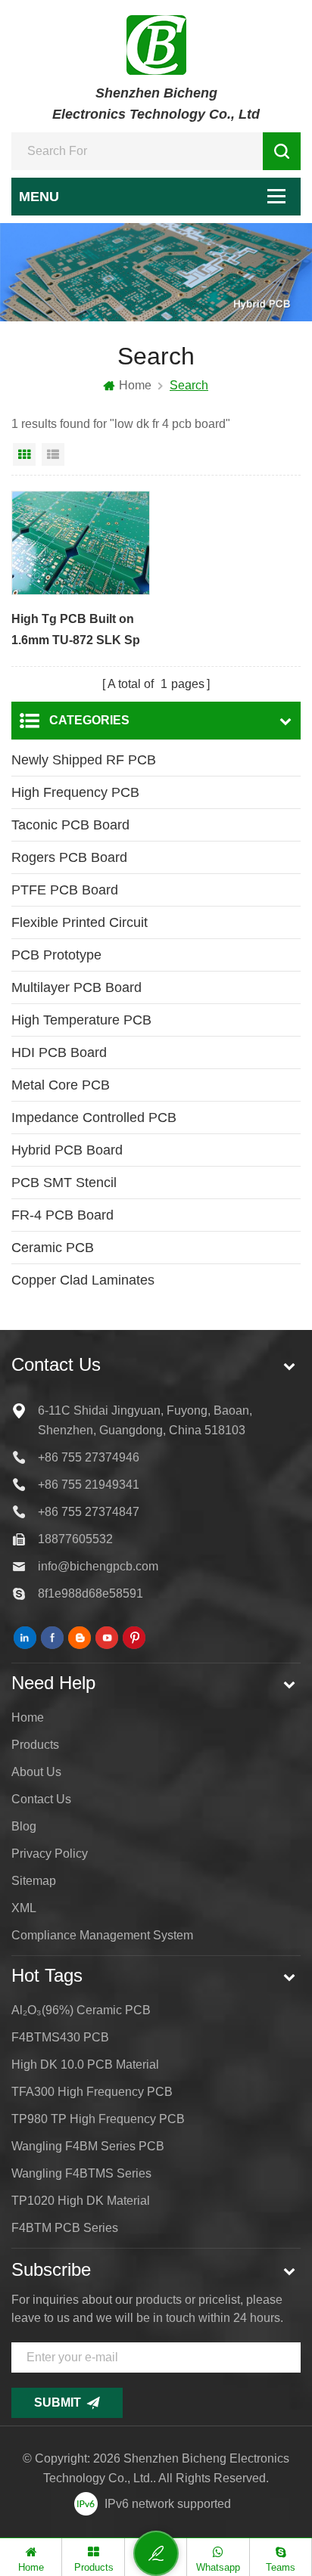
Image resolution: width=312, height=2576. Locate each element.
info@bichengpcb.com (98, 1566)
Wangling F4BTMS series (81, 2173)
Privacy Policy (50, 1854)
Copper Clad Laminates (83, 1280)
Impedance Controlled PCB (94, 1118)
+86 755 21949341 (89, 1485)
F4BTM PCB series (65, 2228)
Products (35, 1745)
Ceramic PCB (53, 1248)
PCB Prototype (56, 955)
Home (135, 385)
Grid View (24, 454)
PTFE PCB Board (65, 890)
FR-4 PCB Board (62, 1215)
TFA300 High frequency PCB (92, 2092)
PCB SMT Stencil (64, 1183)
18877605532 (75, 1539)
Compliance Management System (102, 1935)
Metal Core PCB (61, 1085)
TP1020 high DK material (81, 2201)
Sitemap (34, 1881)
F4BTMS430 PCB (60, 2037)
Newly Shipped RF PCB (84, 760)
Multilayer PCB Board (76, 987)
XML (24, 1908)
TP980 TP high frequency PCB (98, 2119)
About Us (36, 1772)
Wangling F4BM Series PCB (88, 2146)
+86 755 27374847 (89, 1512)
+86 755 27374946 (89, 1457)
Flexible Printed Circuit (80, 922)
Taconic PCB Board (70, 825)
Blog (24, 1826)
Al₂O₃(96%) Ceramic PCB (81, 2010)
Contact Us (41, 1799)
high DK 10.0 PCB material (85, 2065)
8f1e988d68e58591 (90, 1593)
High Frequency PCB (75, 792)
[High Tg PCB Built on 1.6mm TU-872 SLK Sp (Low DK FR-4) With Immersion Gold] (81, 543)
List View (53, 454)
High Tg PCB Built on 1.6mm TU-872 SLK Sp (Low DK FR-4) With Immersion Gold (76, 632)
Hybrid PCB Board (67, 1150)
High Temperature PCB (81, 1020)
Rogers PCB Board (69, 857)
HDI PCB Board (59, 1052)
